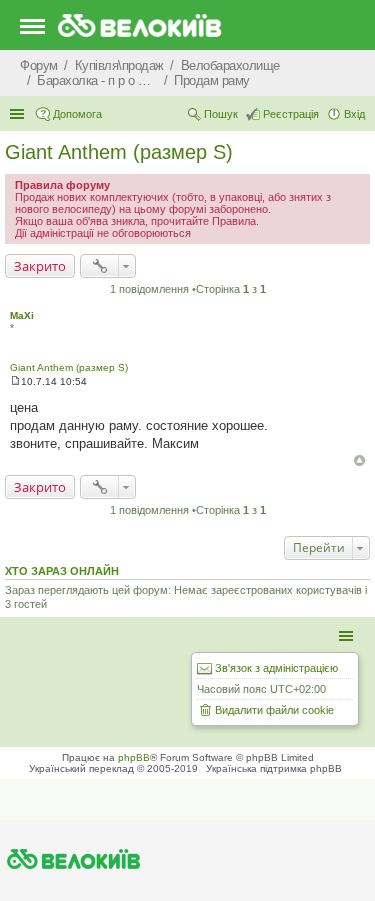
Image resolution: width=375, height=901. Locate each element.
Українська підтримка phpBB (274, 768)
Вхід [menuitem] (354, 114)
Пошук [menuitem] (221, 114)
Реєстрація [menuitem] (291, 114)
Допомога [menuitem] (77, 114)
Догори (359, 460)
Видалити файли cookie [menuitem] (274, 710)
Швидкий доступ (19, 114)
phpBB (134, 757)
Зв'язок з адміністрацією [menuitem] (276, 668)
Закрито (40, 266)
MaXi (22, 315)
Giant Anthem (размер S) (119, 152)
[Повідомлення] (15, 381)
